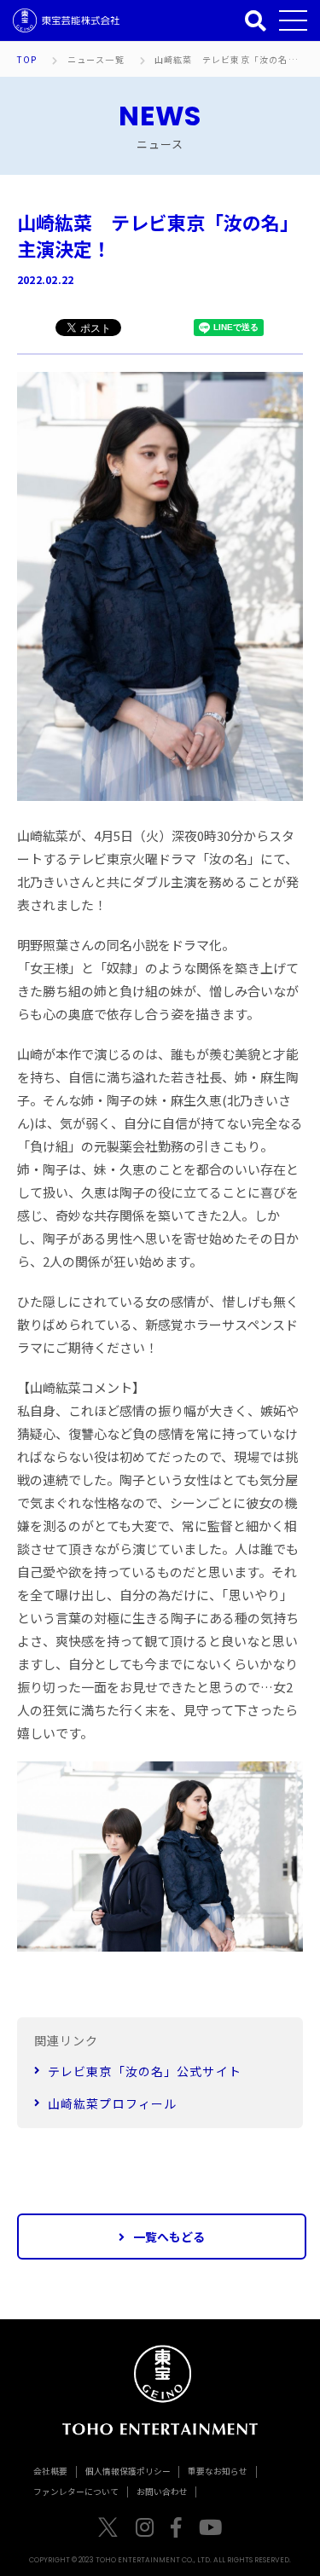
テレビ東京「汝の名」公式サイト (145, 2071)
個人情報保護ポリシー (128, 2471)
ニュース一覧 (96, 60)
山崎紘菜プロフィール (112, 2103)
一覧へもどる (169, 2237)
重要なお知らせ (218, 2471)
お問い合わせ (162, 2492)
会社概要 (50, 2471)
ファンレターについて (76, 2492)
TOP (27, 60)
